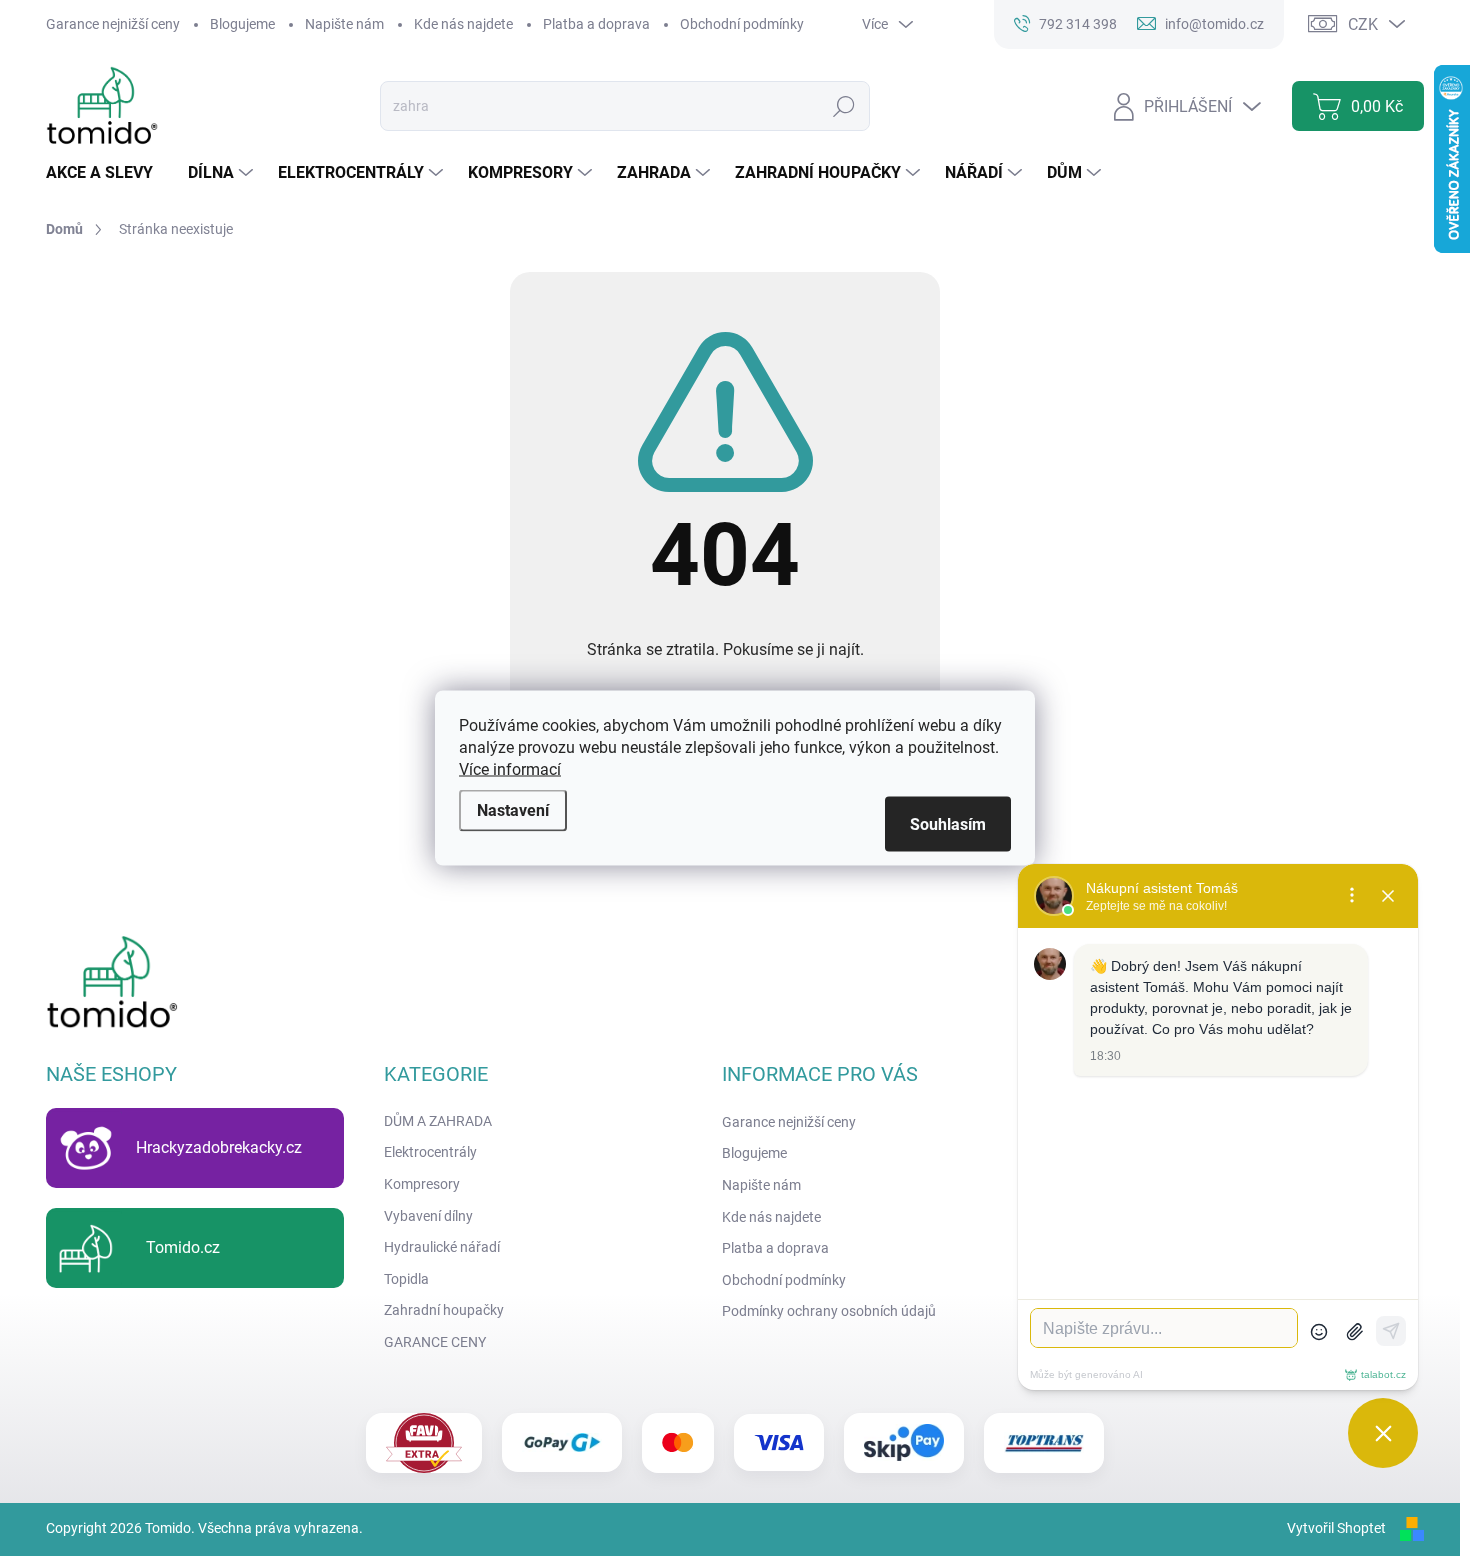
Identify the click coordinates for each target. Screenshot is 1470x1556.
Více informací (510, 769)
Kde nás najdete (463, 24)
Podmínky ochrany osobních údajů (829, 1311)
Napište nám (344, 24)
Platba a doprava (596, 24)
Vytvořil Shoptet (1336, 1528)
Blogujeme (242, 24)
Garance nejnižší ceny (113, 24)
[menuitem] (107, 173)
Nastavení (513, 810)
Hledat (844, 106)
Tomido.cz (183, 1247)
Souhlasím (948, 824)
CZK (1363, 24)
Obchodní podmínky (742, 24)
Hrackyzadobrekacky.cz (219, 1147)
